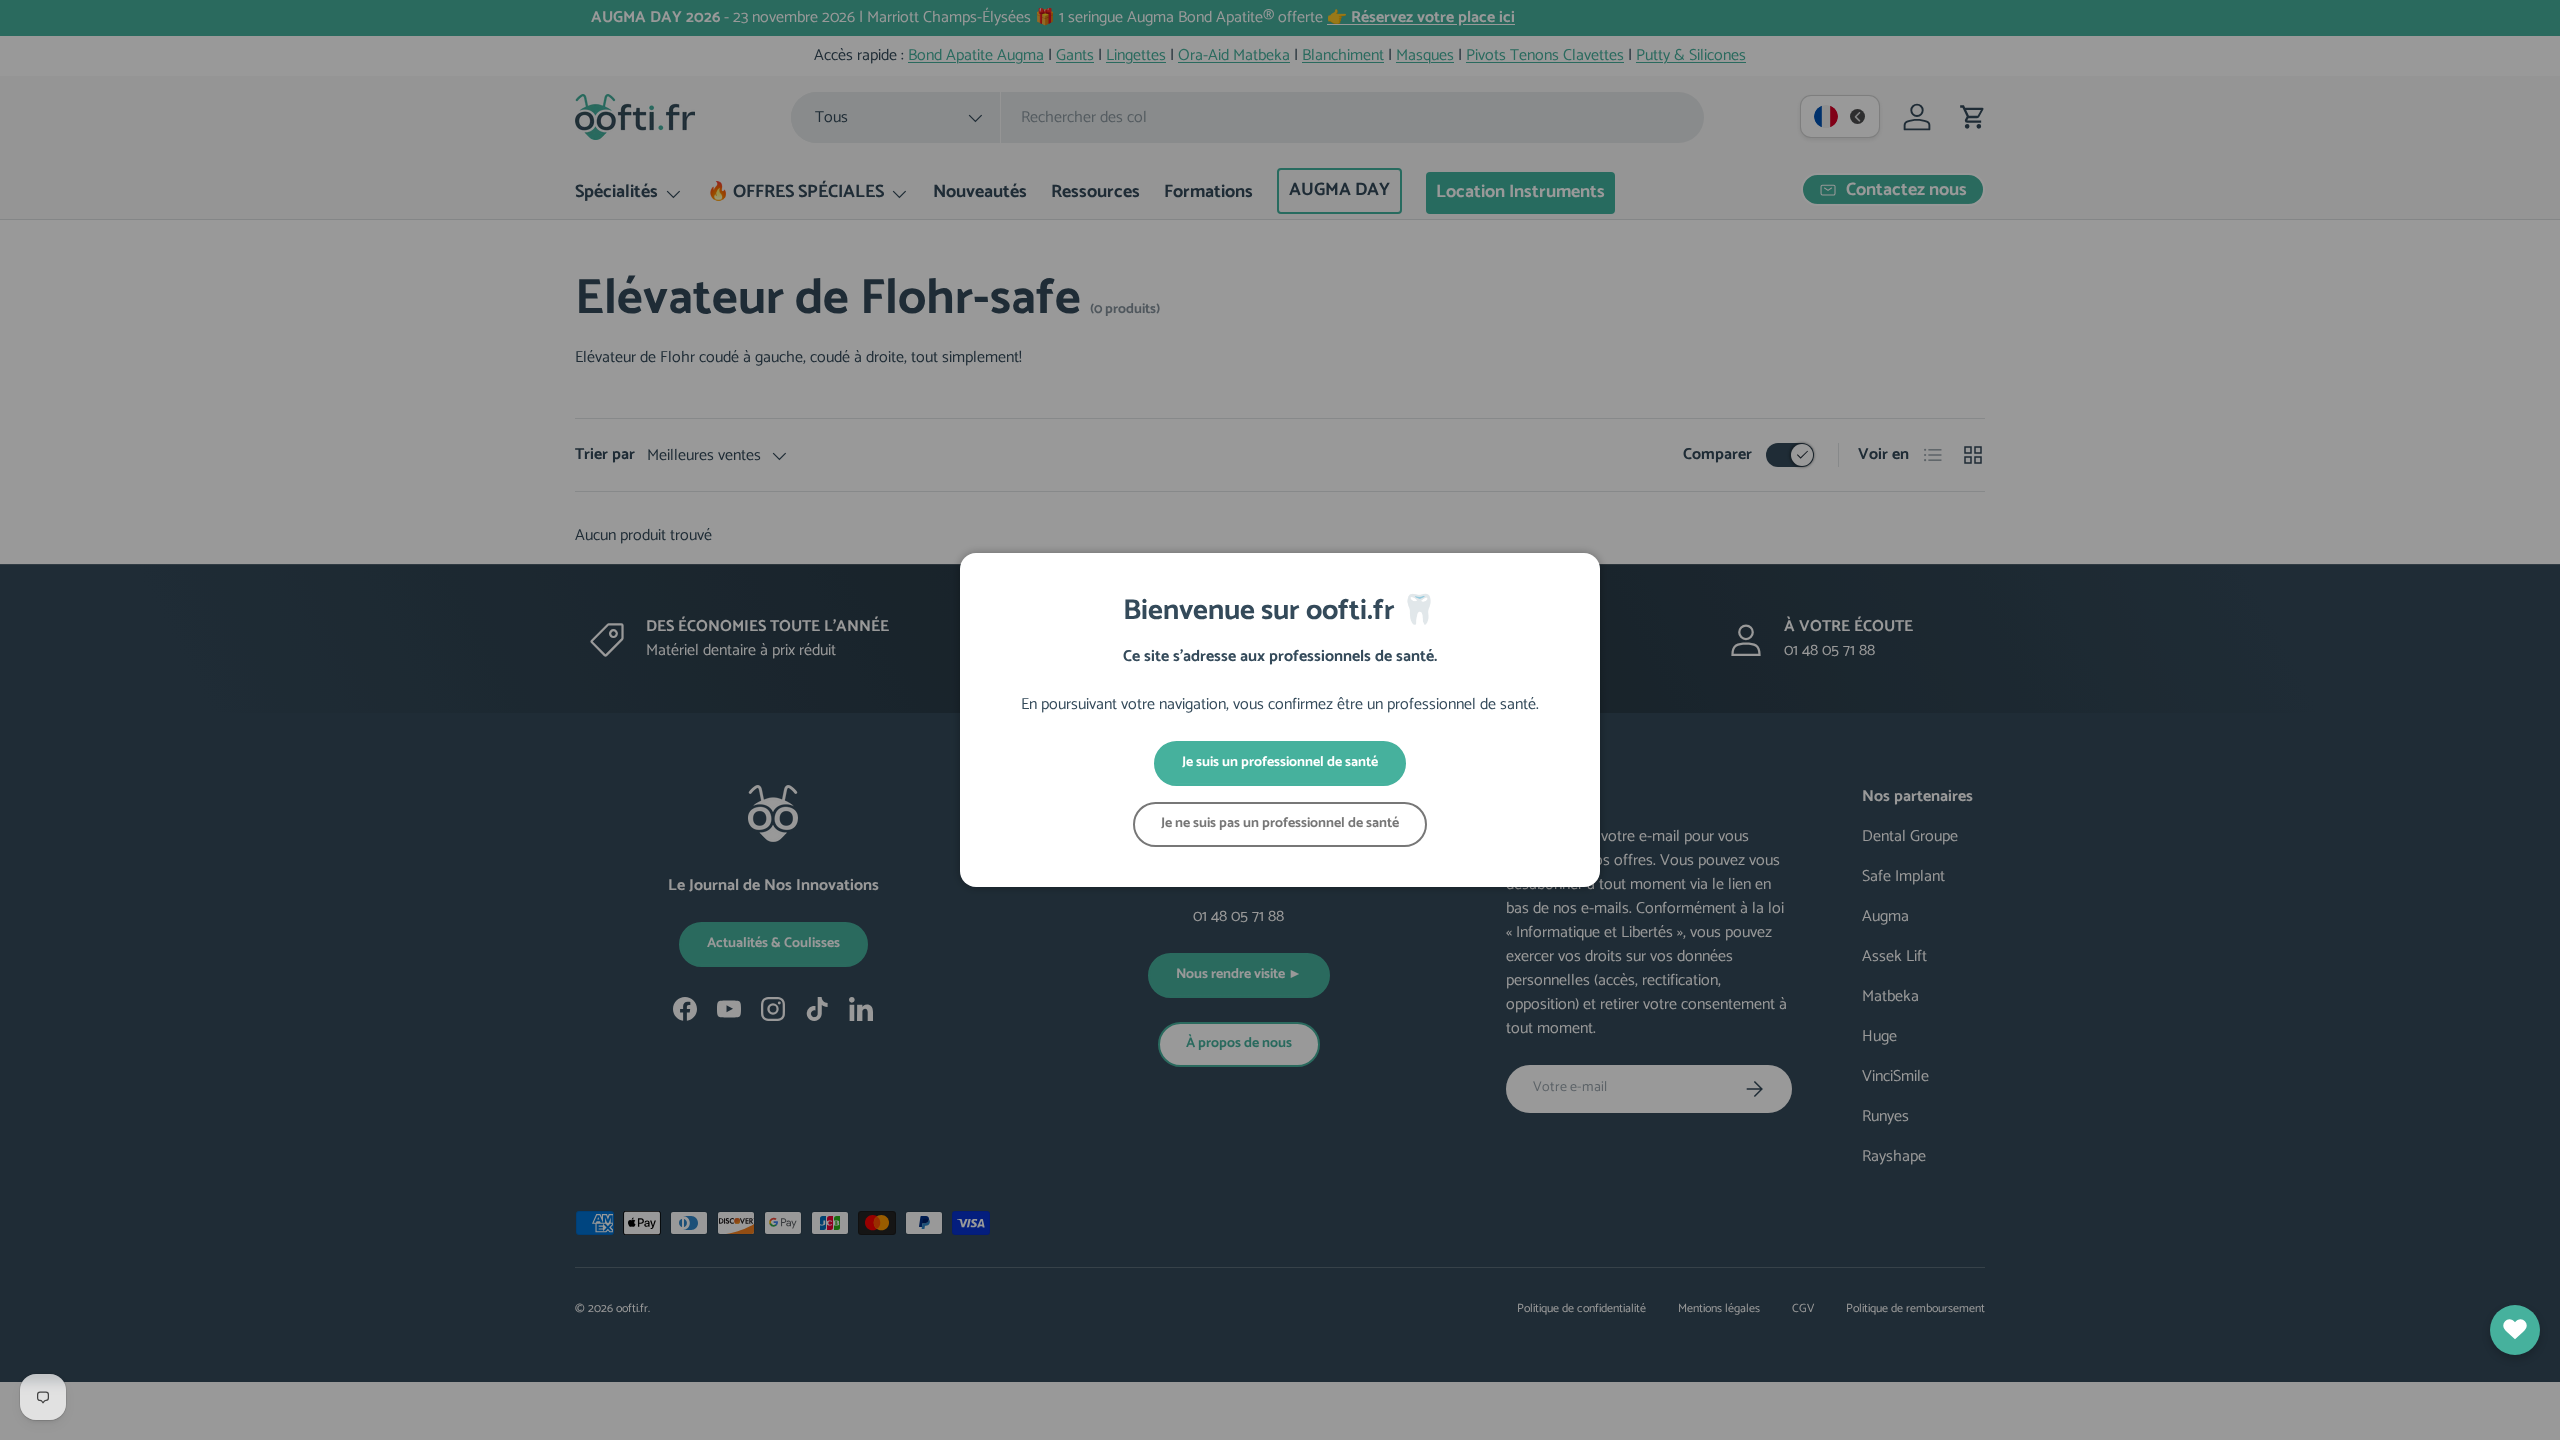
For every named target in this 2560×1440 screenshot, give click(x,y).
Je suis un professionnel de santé (1280, 762)
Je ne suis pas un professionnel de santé (1280, 823)
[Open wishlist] (2515, 1330)
